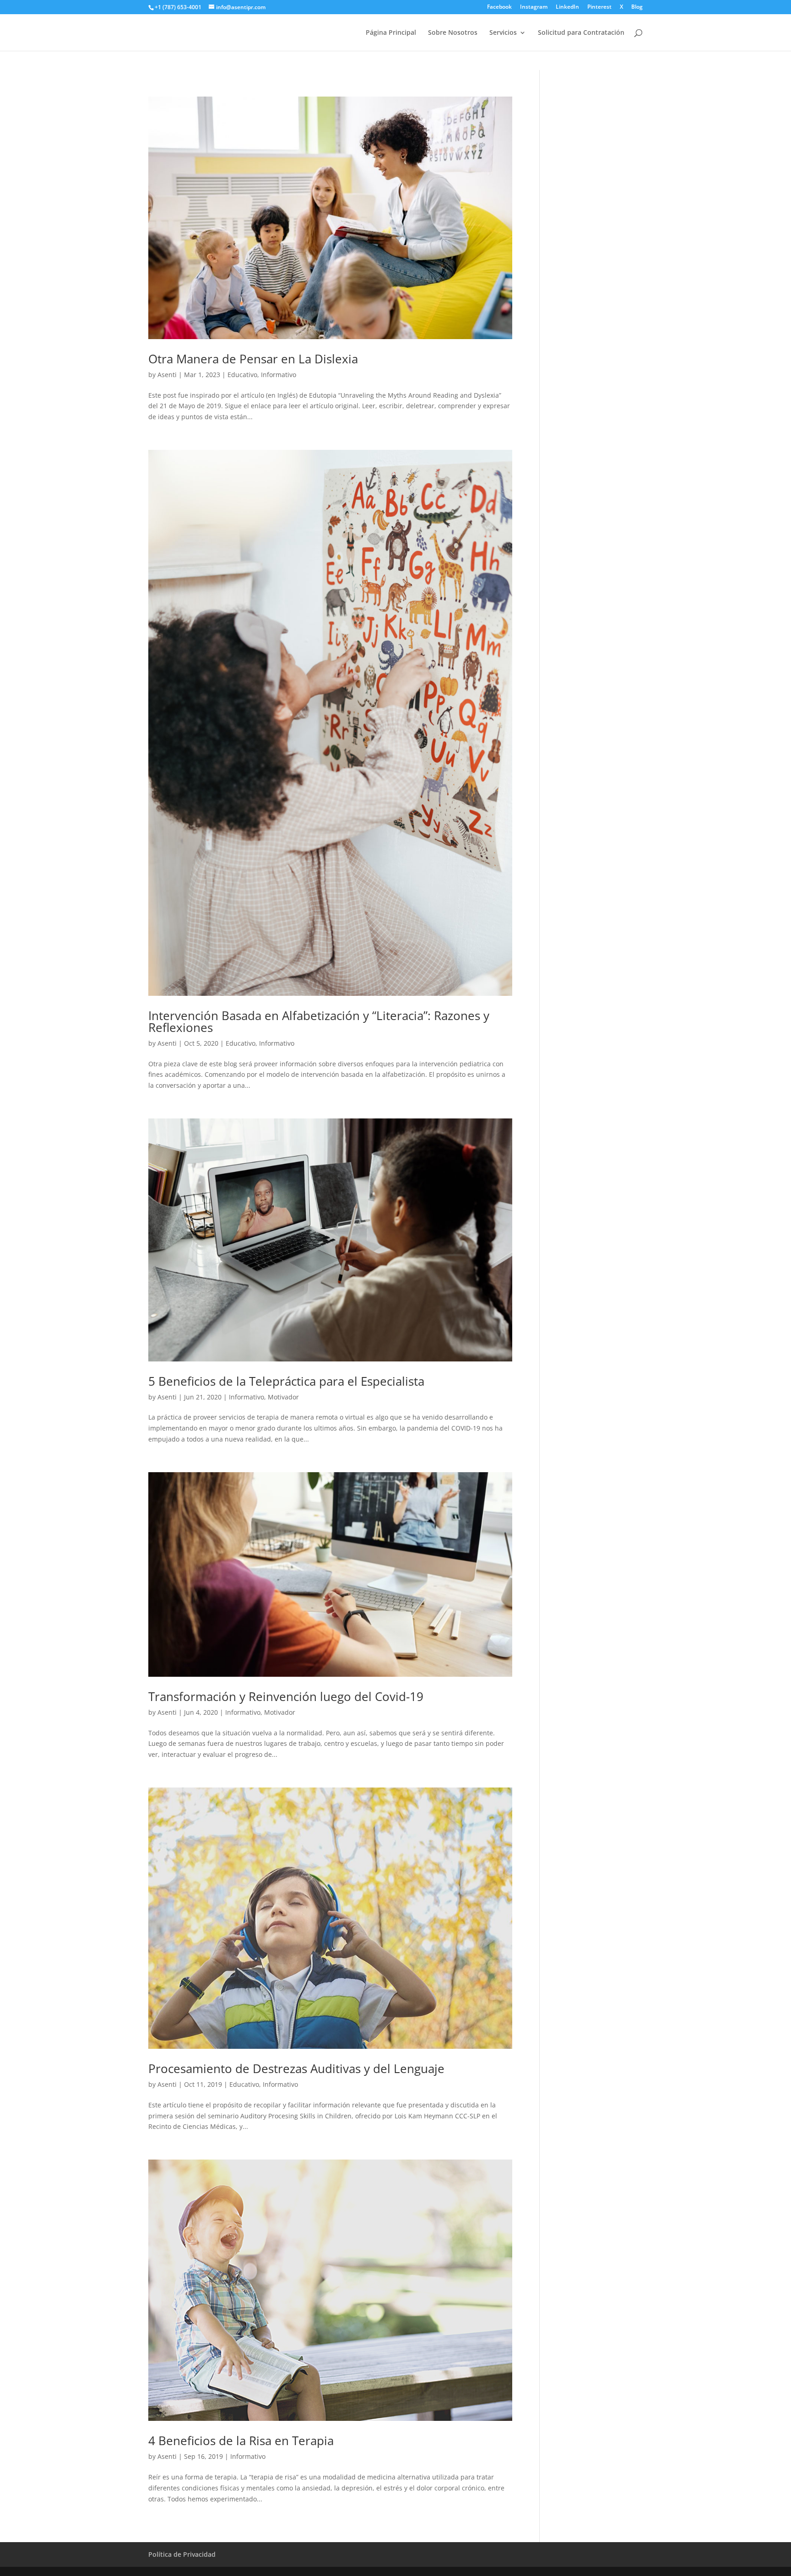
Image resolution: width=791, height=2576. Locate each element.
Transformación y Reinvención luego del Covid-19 (286, 1696)
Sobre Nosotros (453, 33)
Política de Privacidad (182, 2554)
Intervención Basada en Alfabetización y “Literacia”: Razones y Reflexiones (319, 1021)
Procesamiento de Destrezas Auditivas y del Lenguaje (296, 2068)
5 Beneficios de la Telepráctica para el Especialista (286, 1381)
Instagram (534, 7)
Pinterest (599, 7)
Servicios (503, 33)
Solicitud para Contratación (581, 33)
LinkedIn (567, 7)
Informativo (279, 375)
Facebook (499, 7)
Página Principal (391, 33)
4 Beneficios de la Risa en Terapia (241, 2441)
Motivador (283, 1397)
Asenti (167, 375)
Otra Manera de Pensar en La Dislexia (253, 359)
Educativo (242, 375)
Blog (637, 7)
